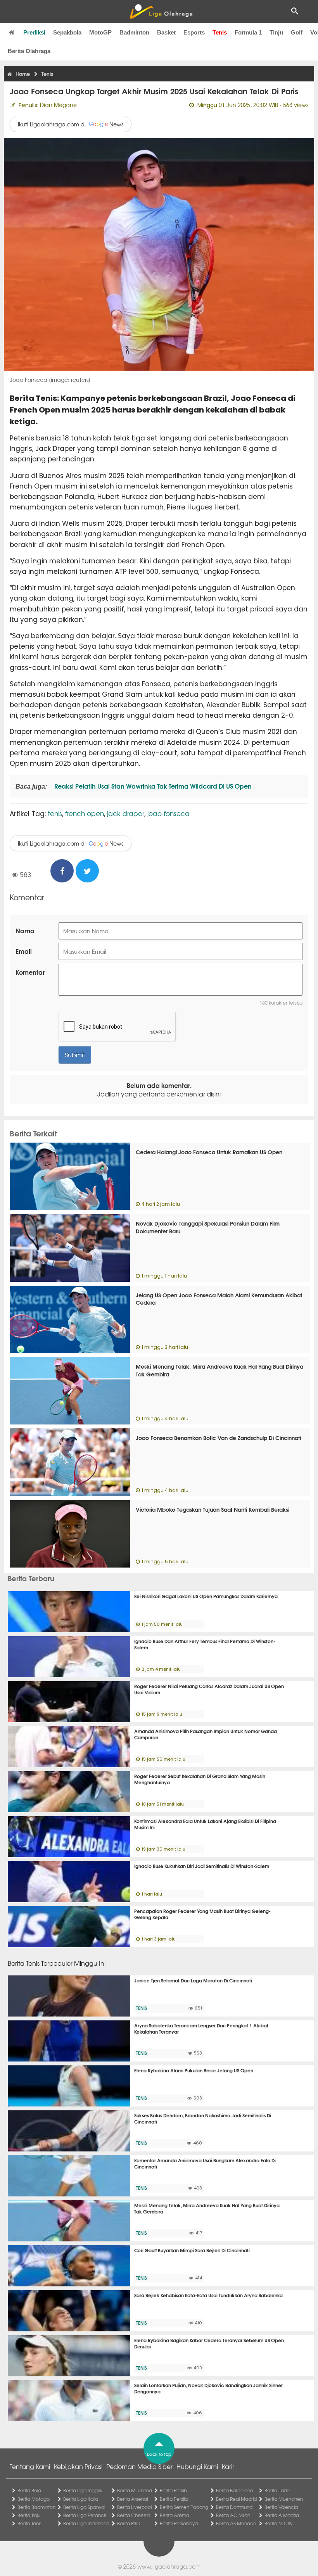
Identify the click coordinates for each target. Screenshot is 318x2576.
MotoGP (100, 32)
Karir (228, 2466)
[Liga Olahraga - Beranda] (161, 12)
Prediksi (34, 32)
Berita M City (278, 2523)
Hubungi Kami (197, 2466)
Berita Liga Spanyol (84, 2507)
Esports (194, 32)
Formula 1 (248, 32)
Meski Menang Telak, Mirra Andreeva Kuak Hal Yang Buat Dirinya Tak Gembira (219, 1370)
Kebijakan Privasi (78, 2466)
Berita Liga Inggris (83, 2490)
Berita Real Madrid (236, 2499)
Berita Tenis (29, 2523)
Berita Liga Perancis (85, 2515)
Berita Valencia (281, 2507)
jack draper (126, 813)
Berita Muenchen (284, 2499)
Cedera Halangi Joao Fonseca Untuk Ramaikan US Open (209, 1152)
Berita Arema (175, 2515)
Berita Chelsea (133, 2515)
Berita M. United (135, 2490)
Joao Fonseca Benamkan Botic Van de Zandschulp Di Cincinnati (218, 1438)
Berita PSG (129, 2523)
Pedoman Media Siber (139, 2466)
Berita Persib (173, 2490)
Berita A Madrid (282, 2515)
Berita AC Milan (233, 2515)
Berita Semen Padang (184, 2507)
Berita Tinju (29, 2515)
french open (85, 813)
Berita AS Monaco (236, 2523)
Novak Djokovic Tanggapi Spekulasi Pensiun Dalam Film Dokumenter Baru (208, 1227)
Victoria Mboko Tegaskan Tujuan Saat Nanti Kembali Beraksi (213, 1509)
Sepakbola (67, 32)
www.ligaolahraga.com (169, 2566)
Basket (166, 32)
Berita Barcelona (235, 2490)
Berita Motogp (34, 2499)
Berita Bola (29, 2490)
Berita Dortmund (234, 2507)
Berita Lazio (277, 2490)
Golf (297, 32)
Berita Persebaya (179, 2523)
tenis (55, 813)
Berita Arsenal (132, 2499)
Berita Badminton (36, 2507)
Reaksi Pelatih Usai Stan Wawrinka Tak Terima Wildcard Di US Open (152, 786)
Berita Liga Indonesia (86, 2523)
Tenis (220, 32)
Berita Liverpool (134, 2507)
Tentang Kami (30, 2466)
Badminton (134, 32)
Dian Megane (58, 105)
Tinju (276, 32)
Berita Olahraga (29, 51)
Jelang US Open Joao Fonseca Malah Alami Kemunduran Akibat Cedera (219, 1299)
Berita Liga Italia (81, 2499)
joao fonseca (169, 813)
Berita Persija (174, 2499)
